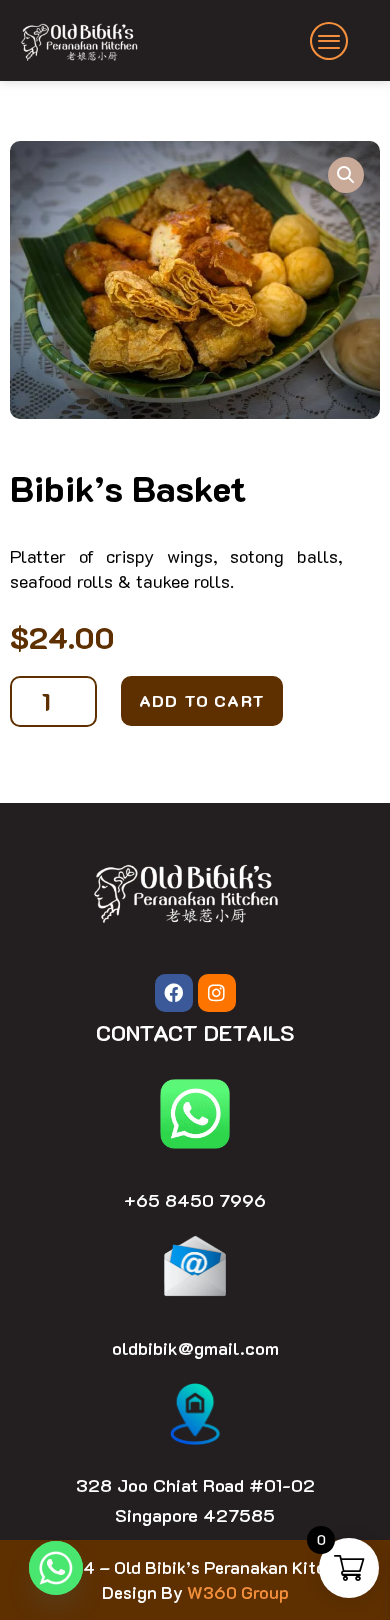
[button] (346, 175)
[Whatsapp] (56, 1568)
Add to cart (202, 700)
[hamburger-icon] (330, 41)
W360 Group (238, 1592)
